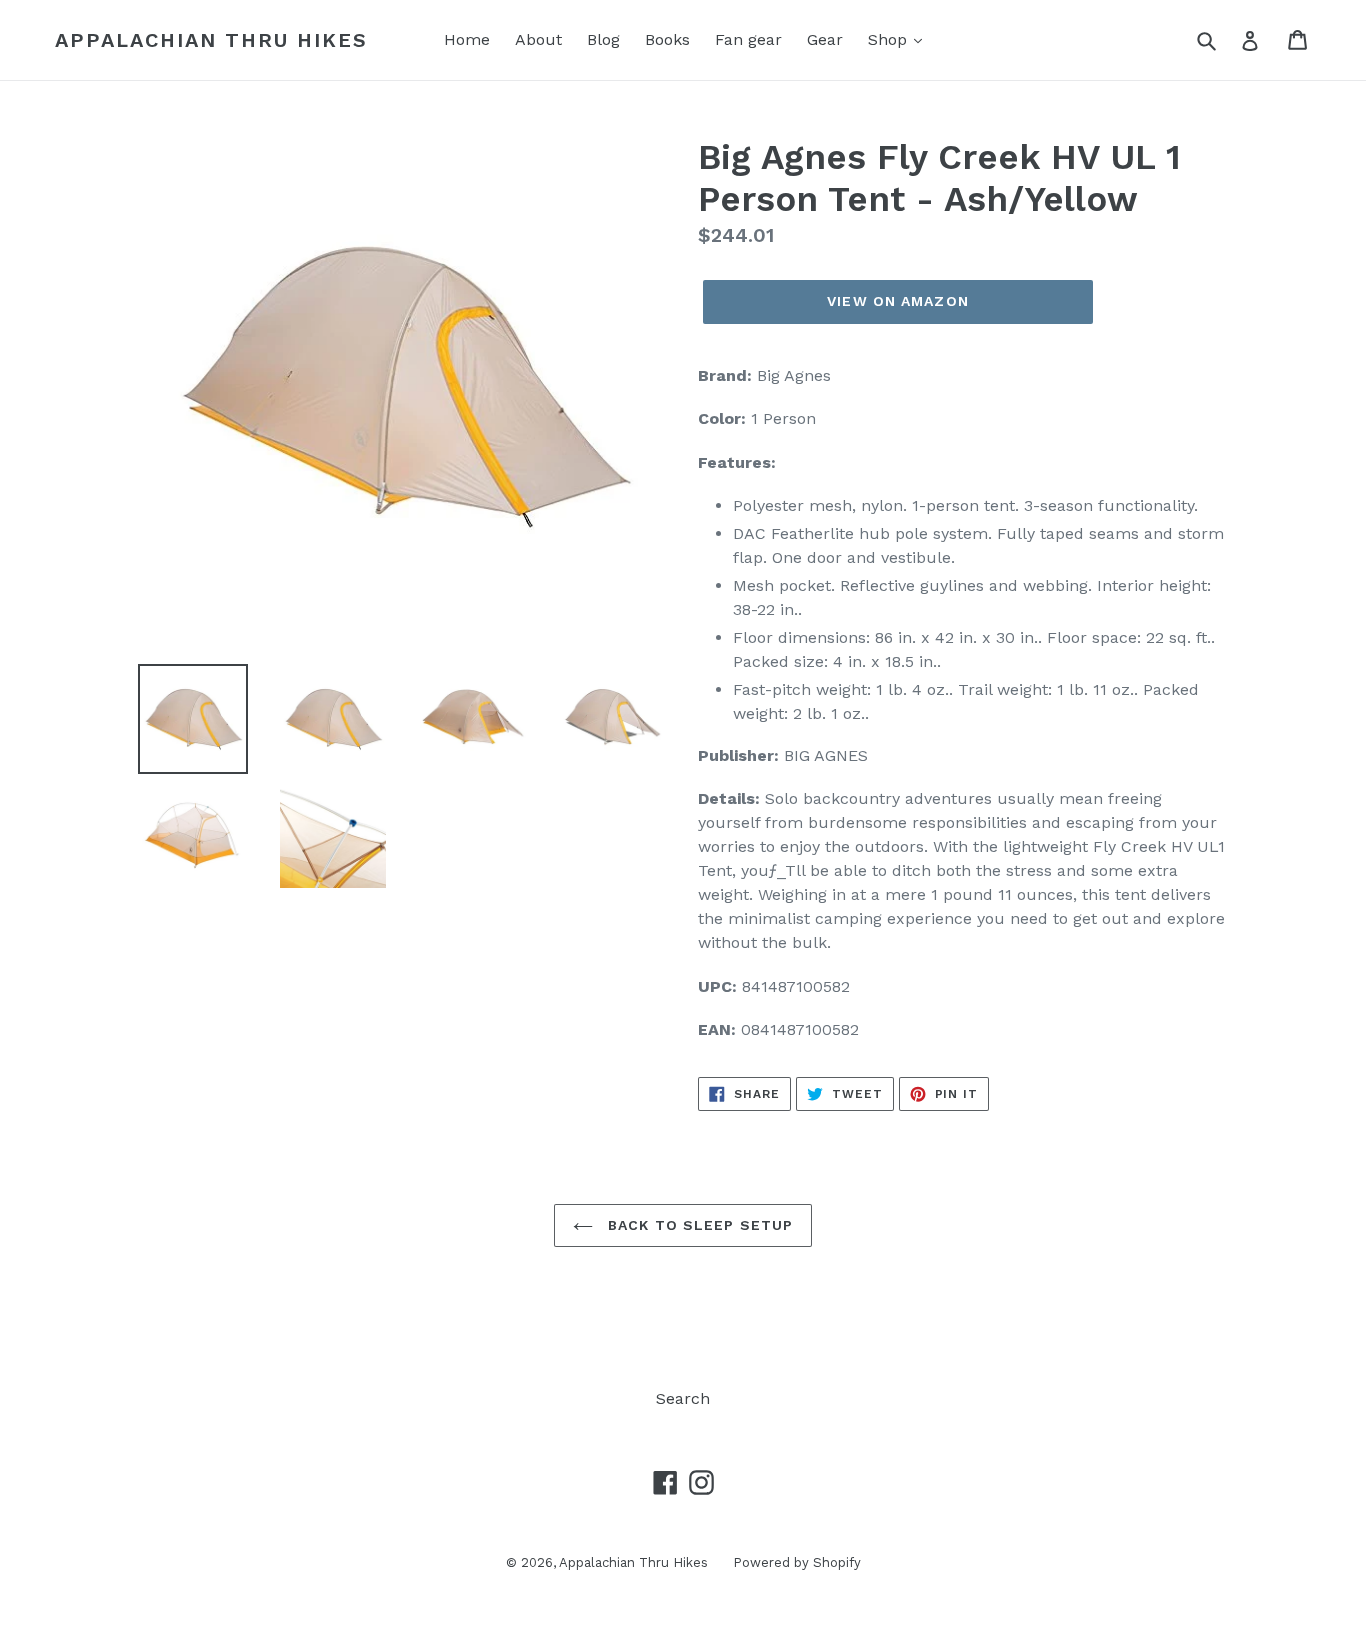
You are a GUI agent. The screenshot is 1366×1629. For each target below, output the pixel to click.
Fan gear (748, 39)
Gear (825, 39)
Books (667, 39)
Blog (603, 39)
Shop (890, 39)
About (538, 39)
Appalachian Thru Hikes (211, 40)
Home (467, 39)
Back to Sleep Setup (698, 1225)
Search (683, 1398)
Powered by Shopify (797, 1562)
